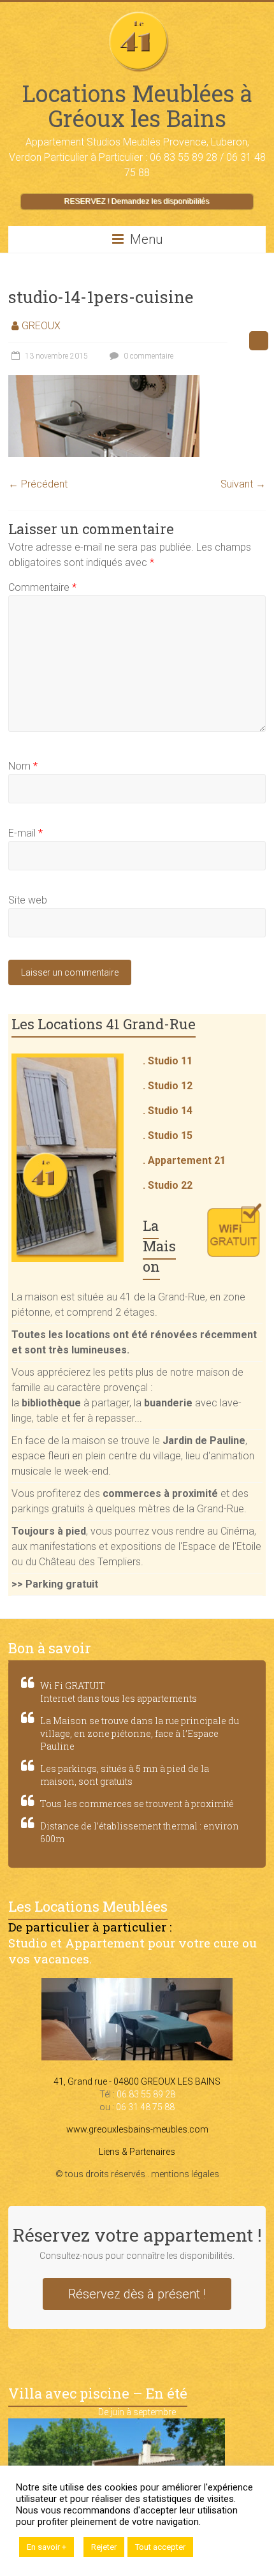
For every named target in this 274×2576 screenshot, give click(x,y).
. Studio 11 (168, 1061)
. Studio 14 (168, 1111)
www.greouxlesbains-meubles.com (137, 2129)
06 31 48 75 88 (145, 2107)
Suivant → (243, 484)
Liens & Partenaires (137, 2152)
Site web (28, 900)
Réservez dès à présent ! (137, 2294)
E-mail (25, 833)
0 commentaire (148, 356)
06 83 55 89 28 (146, 2094)
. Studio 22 (168, 1185)
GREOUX (41, 326)
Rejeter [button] (104, 2547)
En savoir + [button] (47, 2547)
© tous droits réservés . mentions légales (137, 2174)
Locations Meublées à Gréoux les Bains (137, 106)
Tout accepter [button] (160, 2547)
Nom (23, 766)
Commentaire (42, 587)
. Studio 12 (168, 1086)
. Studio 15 (168, 1135)
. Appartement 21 (184, 1160)
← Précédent (38, 484)
